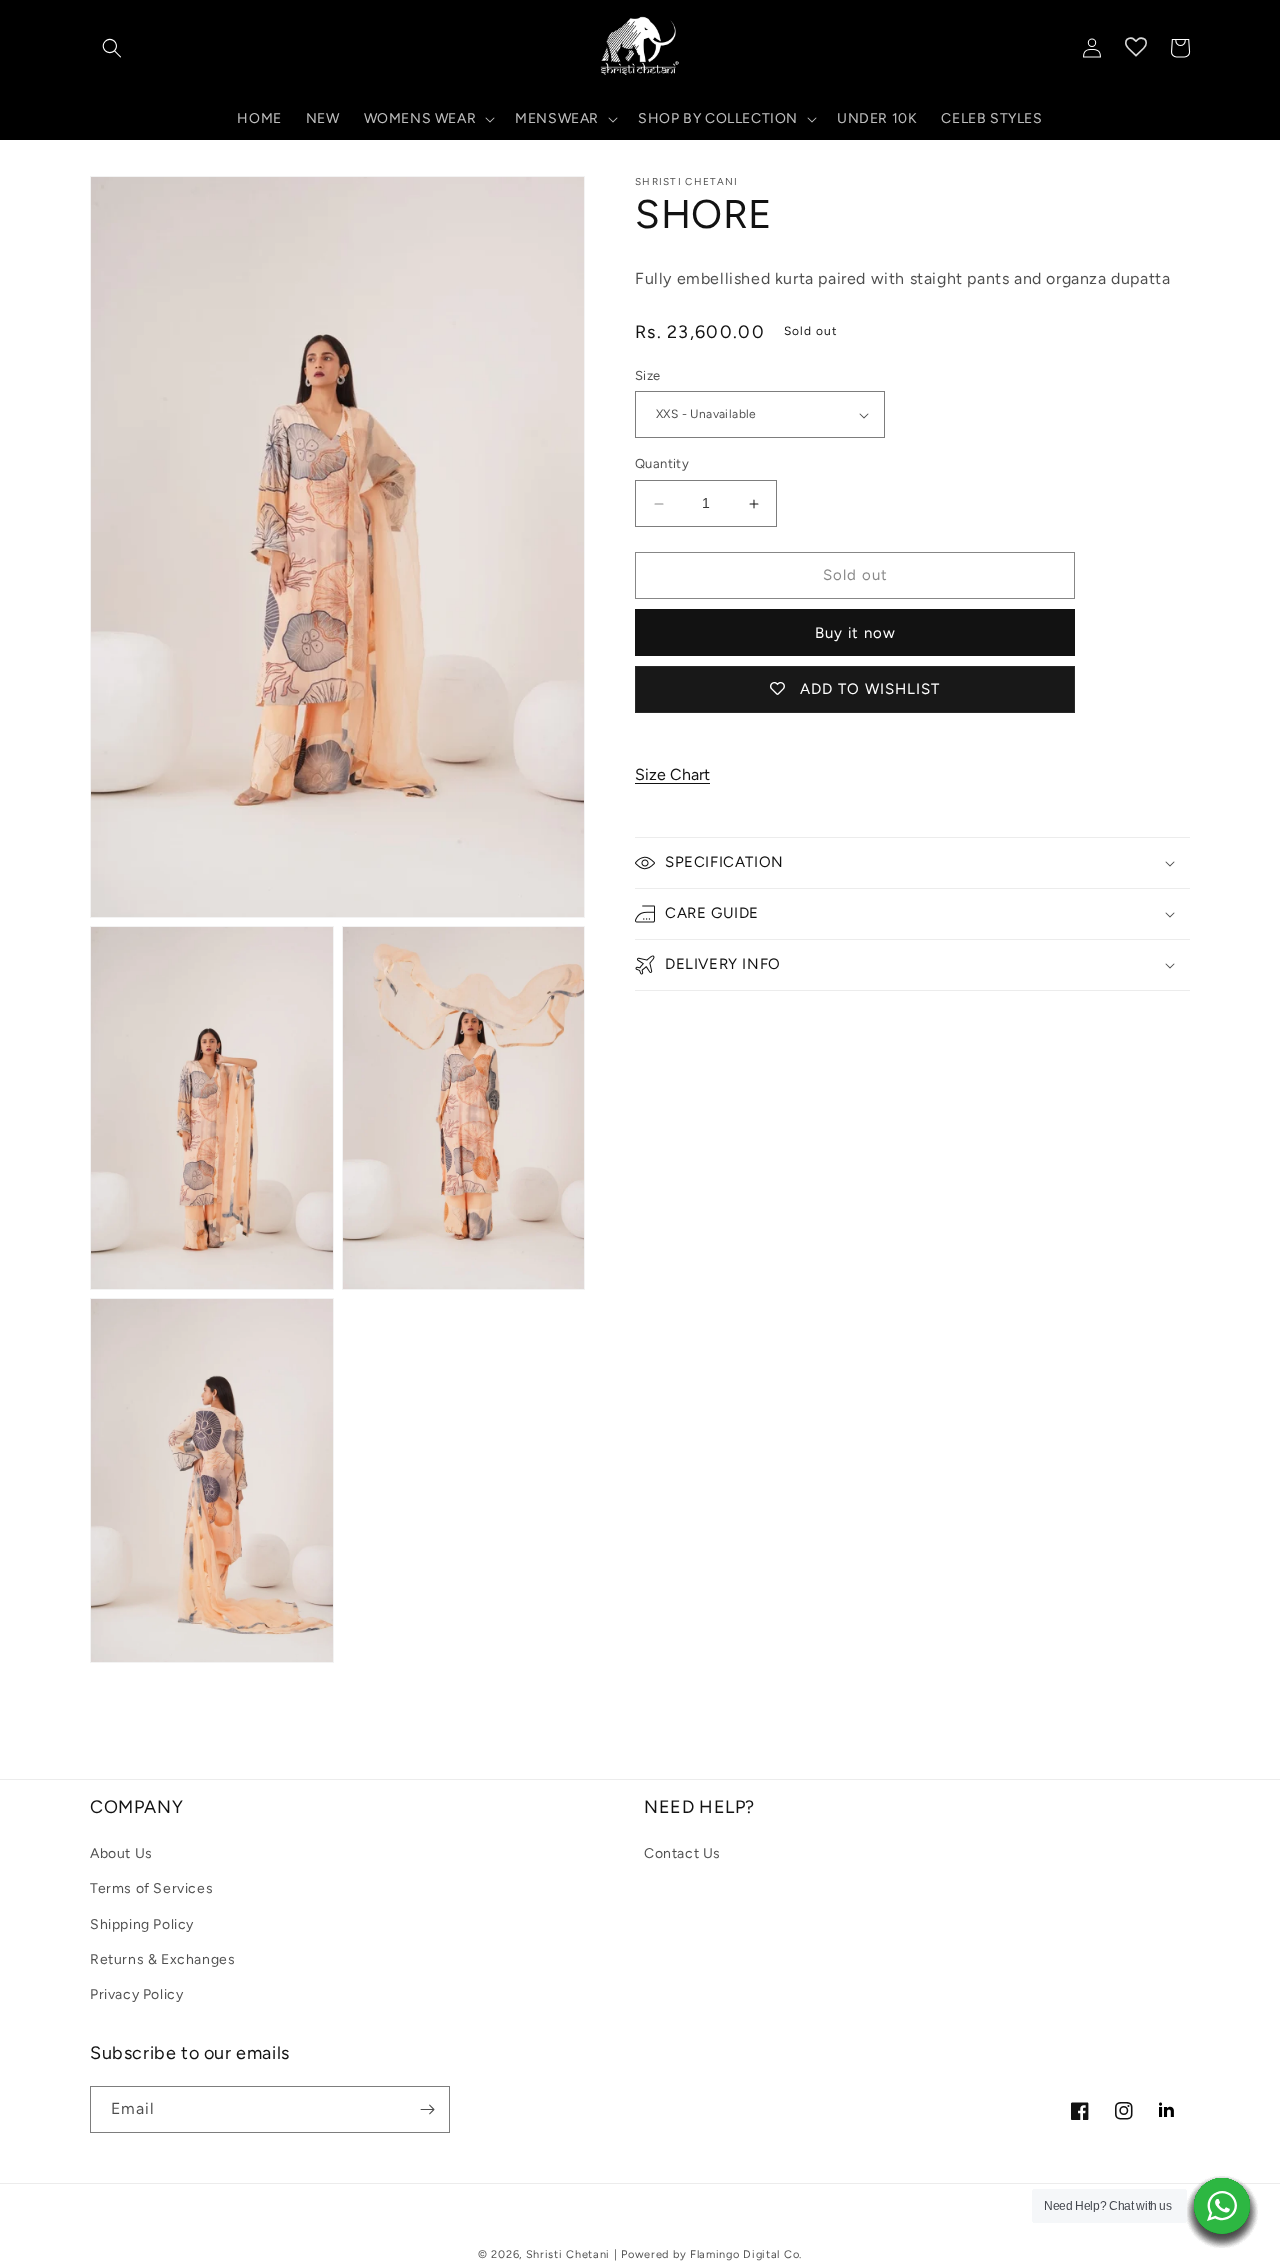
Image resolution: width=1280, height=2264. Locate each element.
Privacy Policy (136, 1994)
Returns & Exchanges (162, 1959)
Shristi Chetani (568, 2254)
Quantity (662, 464)
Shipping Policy (142, 1924)
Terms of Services (151, 1888)
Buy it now (855, 633)
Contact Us (682, 1853)
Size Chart (672, 775)
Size (648, 375)
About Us (121, 1853)
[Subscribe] (427, 2109)
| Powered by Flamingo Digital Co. (708, 2254)
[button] (112, 48)
